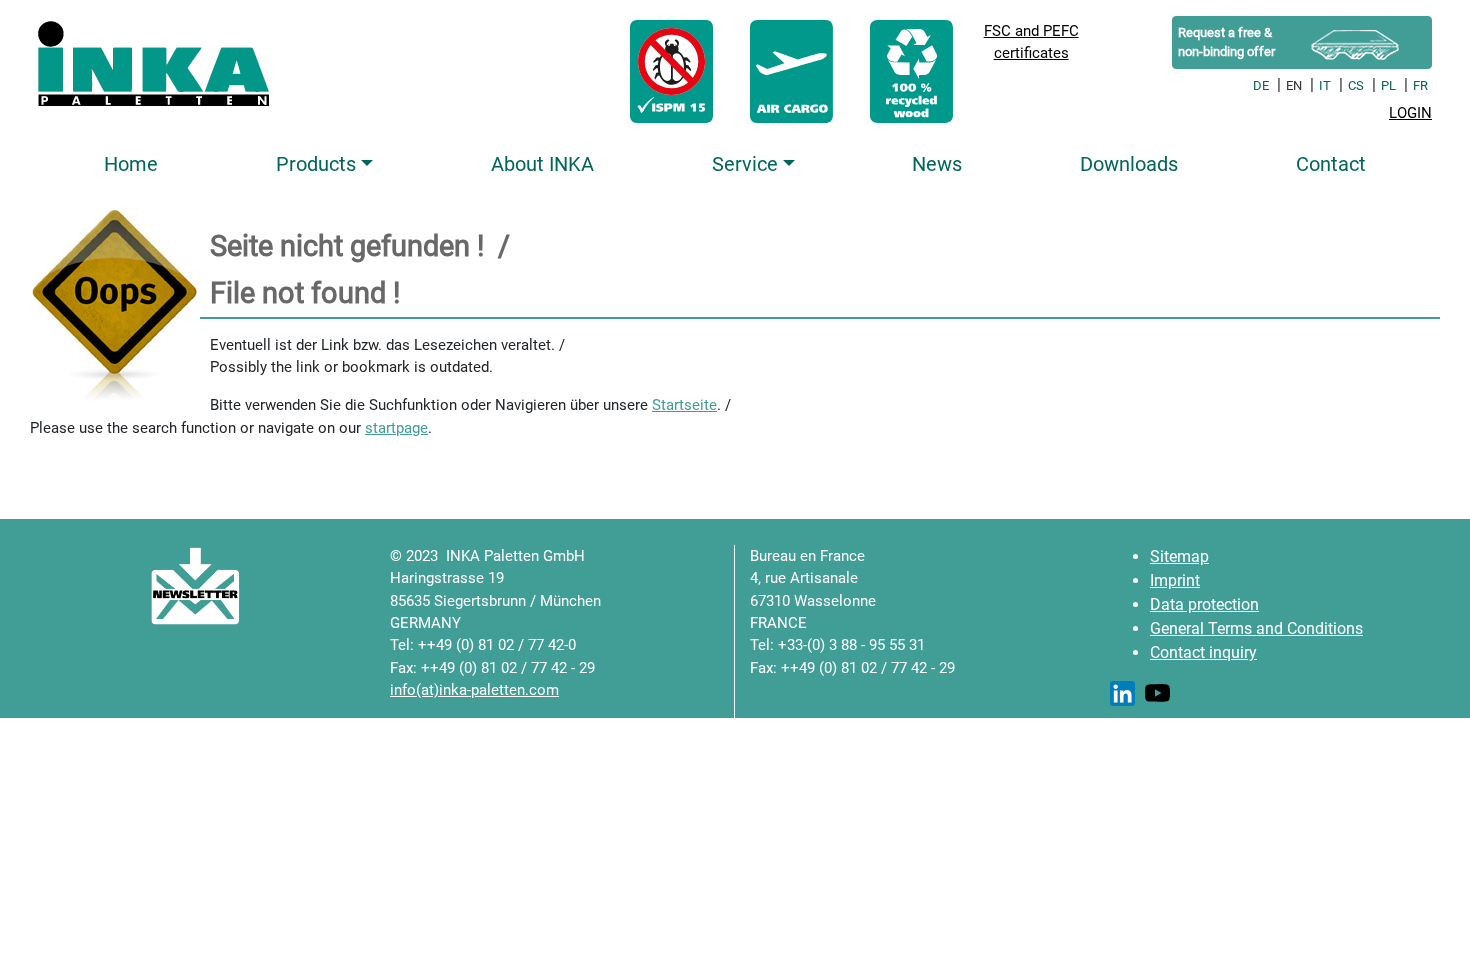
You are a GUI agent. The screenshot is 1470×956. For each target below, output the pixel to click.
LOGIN (1410, 113)
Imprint (1175, 580)
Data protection (1204, 604)
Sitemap (1179, 556)
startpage (396, 428)
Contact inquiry (1203, 652)
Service (745, 164)
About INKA (542, 164)
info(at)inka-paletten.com (474, 690)
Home (131, 164)
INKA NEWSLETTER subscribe (134, 586)
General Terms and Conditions (1256, 628)
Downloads (1129, 164)
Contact (1331, 164)
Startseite (684, 405)
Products (316, 164)
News (937, 164)
